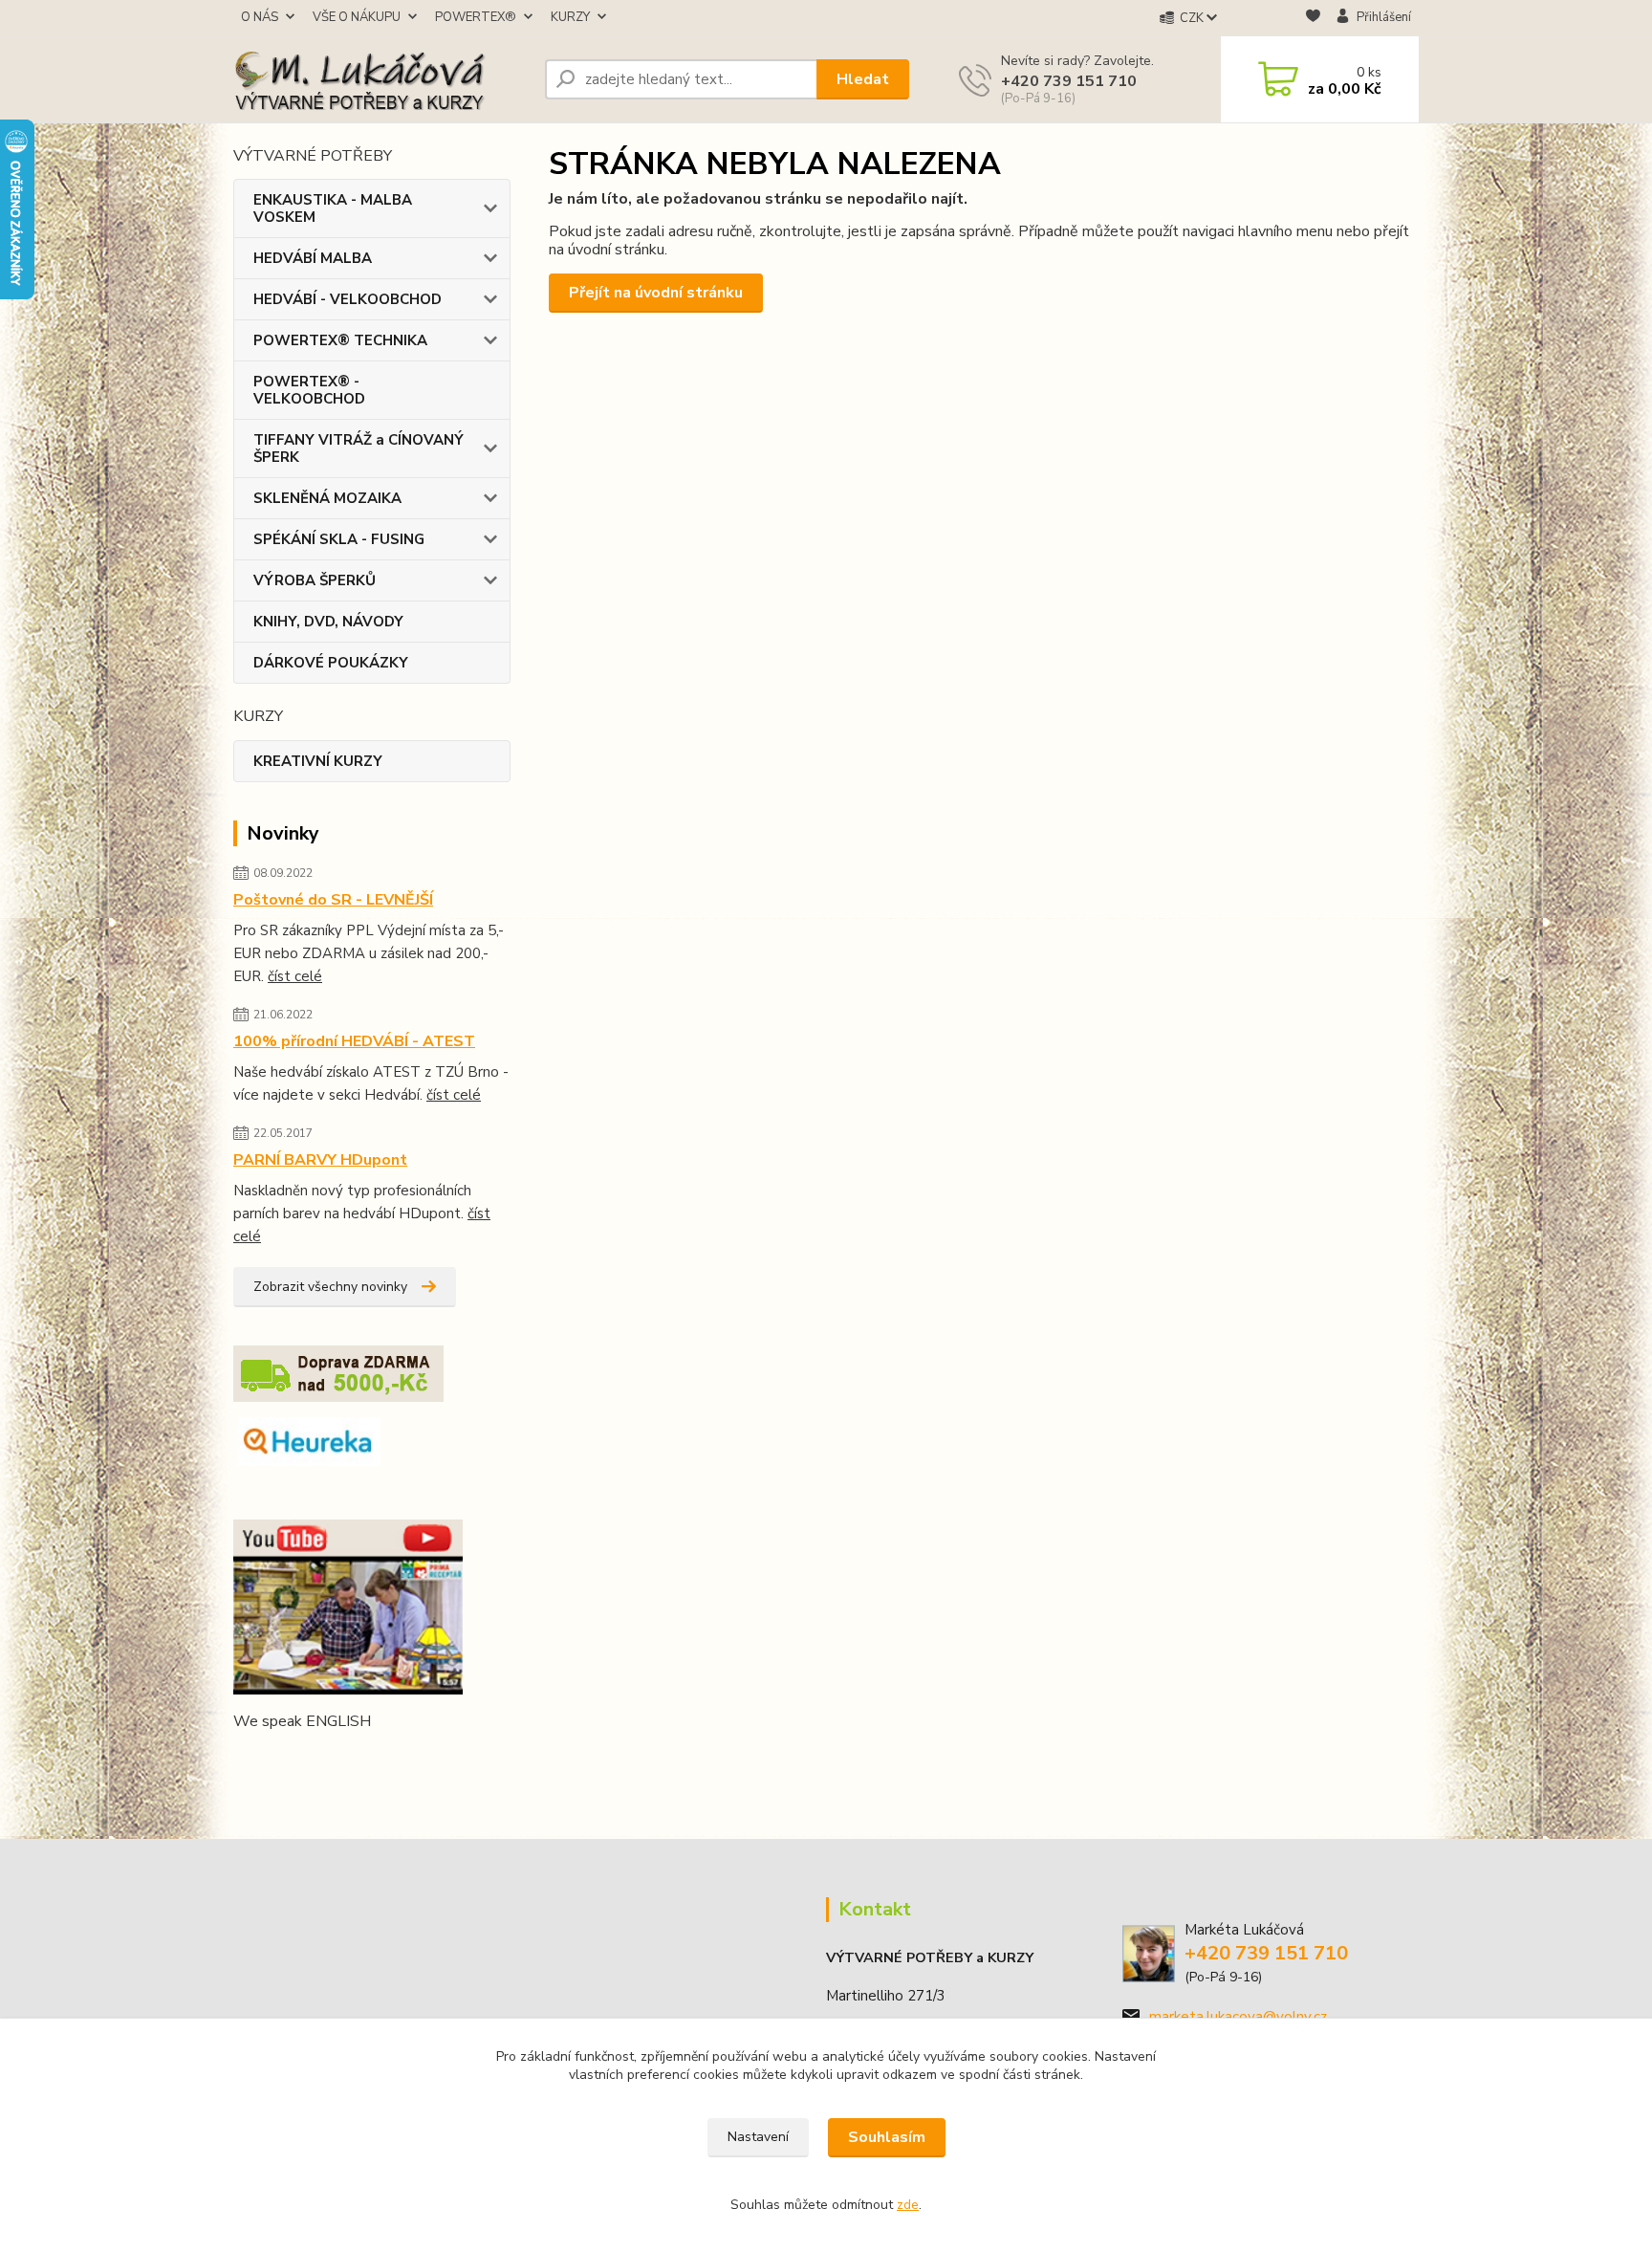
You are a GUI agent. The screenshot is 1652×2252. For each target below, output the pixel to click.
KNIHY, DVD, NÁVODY (328, 622)
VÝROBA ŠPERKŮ (315, 580)
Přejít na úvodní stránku (656, 293)
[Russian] (359, 1760)
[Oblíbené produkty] (1313, 19)
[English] (245, 1760)
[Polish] (337, 1760)
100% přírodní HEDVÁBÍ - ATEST (354, 1041)
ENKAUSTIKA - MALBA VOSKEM (333, 208)
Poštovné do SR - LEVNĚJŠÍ (333, 900)
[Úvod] (381, 79)
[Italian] (314, 1760)
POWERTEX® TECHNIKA (340, 340)
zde (908, 2205)
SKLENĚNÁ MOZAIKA (327, 498)
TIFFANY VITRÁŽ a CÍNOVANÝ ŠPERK (359, 448)
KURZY (570, 17)
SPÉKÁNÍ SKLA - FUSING (339, 539)
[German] (291, 1760)
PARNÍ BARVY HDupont (320, 1160)
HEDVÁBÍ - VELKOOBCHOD (348, 299)
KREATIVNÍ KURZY (318, 761)
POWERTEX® (476, 17)
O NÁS (260, 17)
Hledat (863, 79)
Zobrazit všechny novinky (330, 1287)
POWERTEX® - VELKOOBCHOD (309, 390)
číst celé (295, 976)
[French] (268, 1760)
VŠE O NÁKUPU (357, 17)
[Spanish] (382, 1760)
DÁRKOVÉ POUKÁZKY (331, 663)
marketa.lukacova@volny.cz (1238, 2017)
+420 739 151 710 (1069, 81)
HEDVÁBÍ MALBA (313, 258)
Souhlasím (887, 2137)
